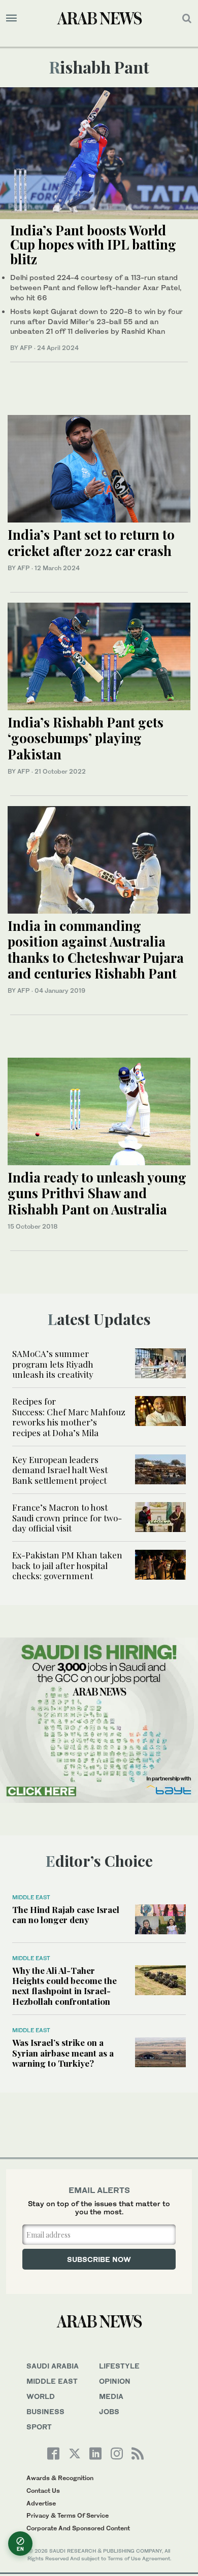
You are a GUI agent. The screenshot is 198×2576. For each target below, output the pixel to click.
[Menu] (11, 18)
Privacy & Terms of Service (68, 2515)
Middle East (31, 1897)
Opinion (115, 2381)
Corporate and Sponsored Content (78, 2528)
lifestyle (119, 2366)
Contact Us (43, 2491)
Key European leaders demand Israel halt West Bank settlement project (60, 1470)
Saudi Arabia (53, 2366)
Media (111, 2396)
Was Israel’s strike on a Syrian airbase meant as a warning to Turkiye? (63, 2053)
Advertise (41, 2503)
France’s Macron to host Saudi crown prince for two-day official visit (67, 1518)
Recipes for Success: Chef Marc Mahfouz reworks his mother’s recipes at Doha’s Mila (69, 1417)
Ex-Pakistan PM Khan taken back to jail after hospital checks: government (67, 1565)
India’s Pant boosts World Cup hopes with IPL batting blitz (93, 245)
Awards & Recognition (60, 2478)
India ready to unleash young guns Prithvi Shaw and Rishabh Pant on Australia (97, 1193)
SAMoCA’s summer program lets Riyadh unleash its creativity (54, 1364)
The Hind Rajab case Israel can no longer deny (66, 1914)
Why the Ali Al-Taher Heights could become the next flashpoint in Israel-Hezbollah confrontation (64, 1986)
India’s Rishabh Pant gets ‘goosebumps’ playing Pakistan (86, 738)
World (41, 2396)
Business (45, 2411)
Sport (39, 2427)
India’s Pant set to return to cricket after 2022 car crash (91, 542)
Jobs (109, 2411)
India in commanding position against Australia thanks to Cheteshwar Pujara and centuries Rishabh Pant (96, 949)
